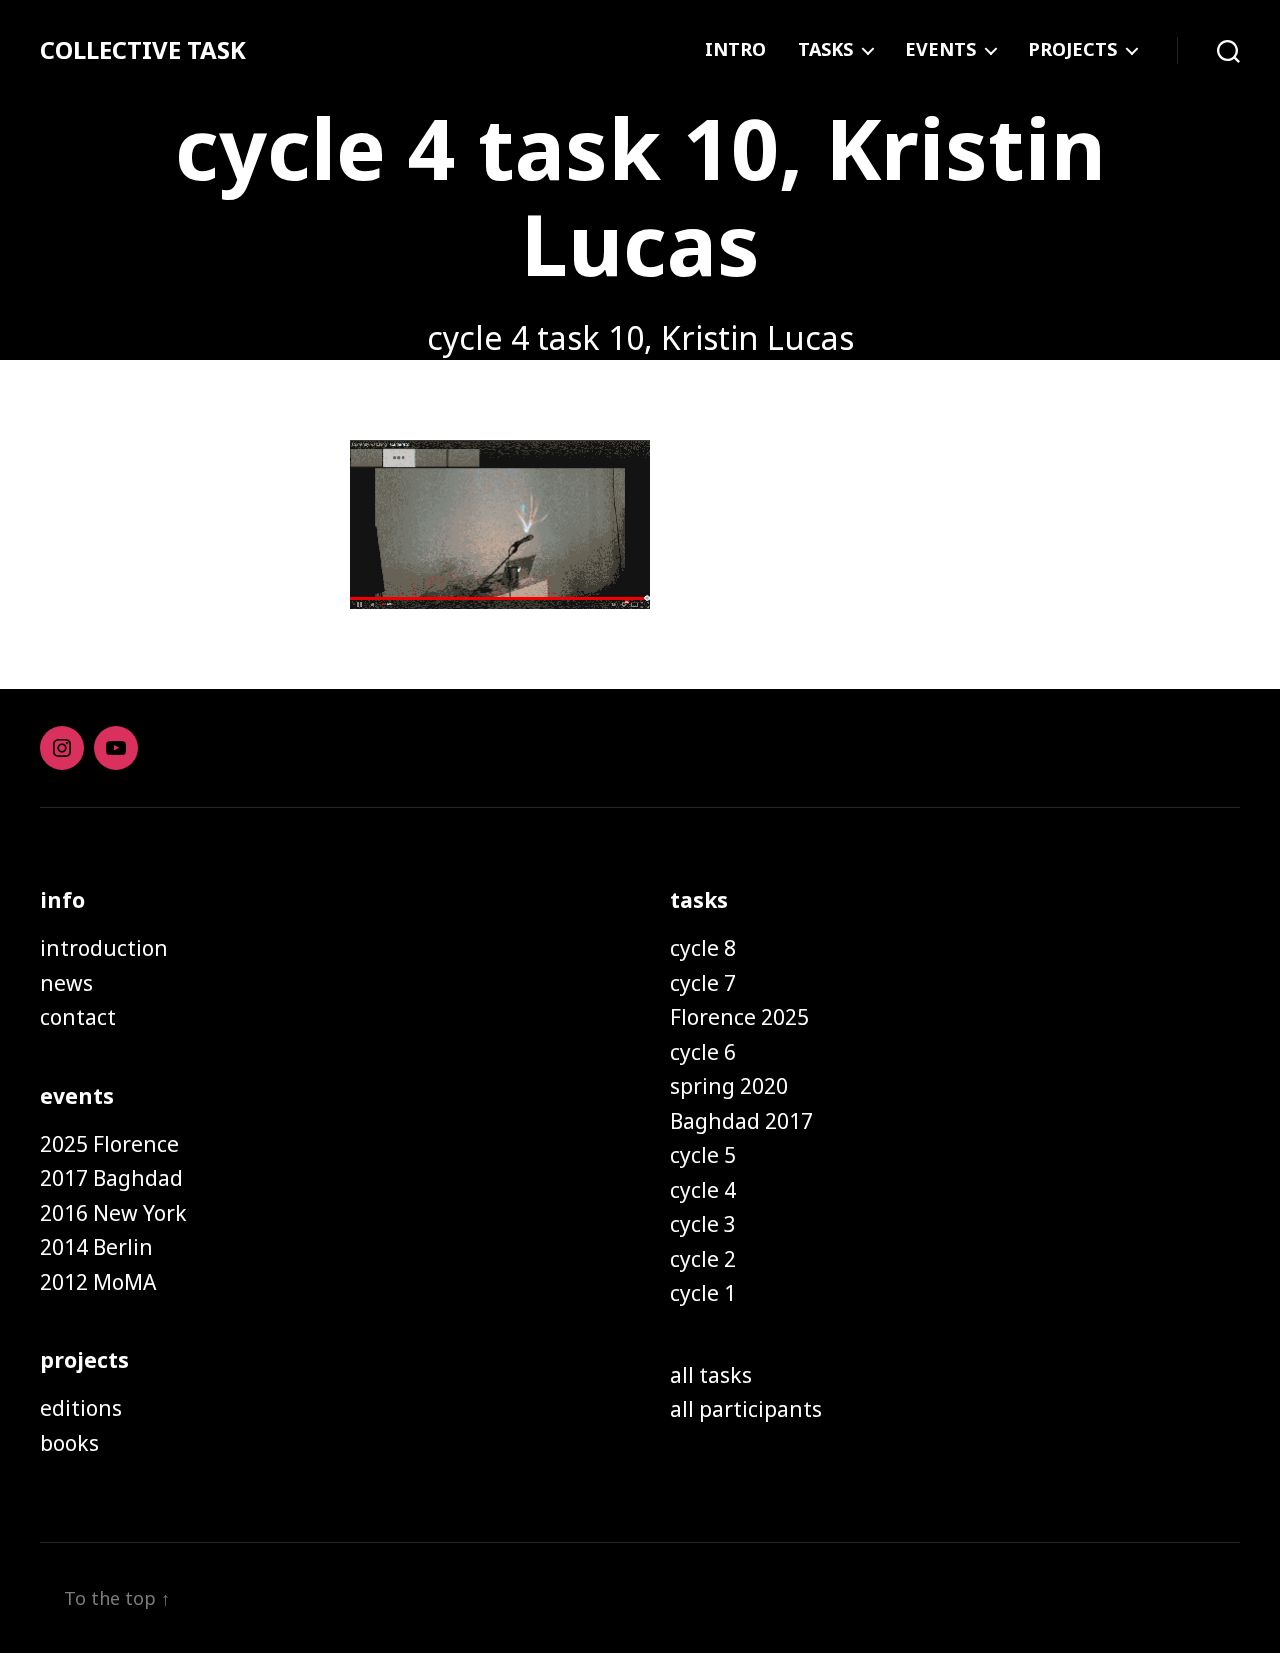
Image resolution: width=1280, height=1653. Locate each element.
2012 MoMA (98, 1282)
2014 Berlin (96, 1247)
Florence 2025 (739, 1017)
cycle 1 (703, 1293)
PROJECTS (1072, 50)
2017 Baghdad (111, 1178)
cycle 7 (703, 983)
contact (78, 1017)
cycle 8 (703, 948)
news (66, 983)
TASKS (825, 50)
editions (81, 1408)
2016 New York (113, 1213)
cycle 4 (703, 1190)
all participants (746, 1409)
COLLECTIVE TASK (143, 50)
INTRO (735, 50)
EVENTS (940, 50)
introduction (104, 948)
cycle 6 (703, 1052)
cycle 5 (703, 1155)
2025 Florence (109, 1144)
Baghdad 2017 (741, 1121)
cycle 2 (703, 1259)
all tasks (711, 1375)
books (69, 1443)
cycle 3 (703, 1224)
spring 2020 (729, 1086)
